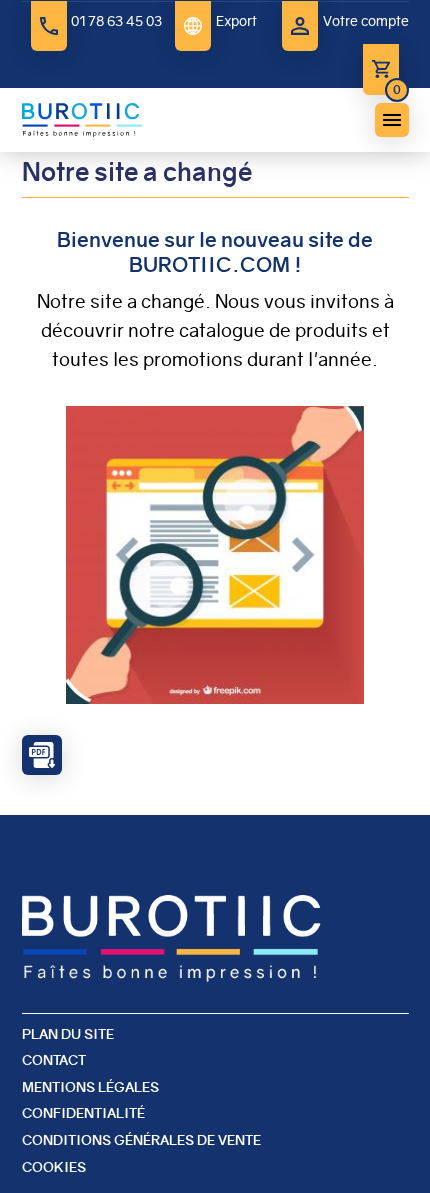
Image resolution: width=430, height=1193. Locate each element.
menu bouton (392, 120)
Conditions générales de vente (141, 1140)
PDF (42, 755)
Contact (54, 1060)
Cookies (54, 1167)
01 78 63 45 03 (116, 21)
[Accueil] (82, 120)
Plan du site (68, 1034)
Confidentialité (83, 1113)
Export (236, 21)
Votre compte (365, 21)
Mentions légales (90, 1087)
